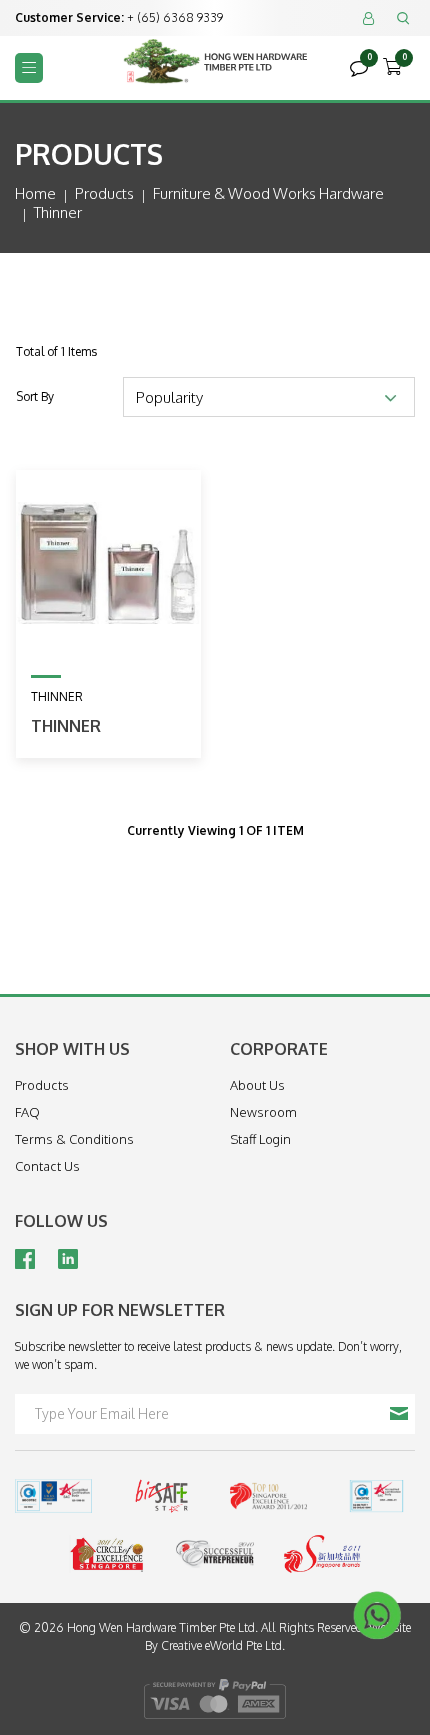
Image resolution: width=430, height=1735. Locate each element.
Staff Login (260, 1139)
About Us (257, 1085)
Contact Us (47, 1166)
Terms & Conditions (74, 1139)
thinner (58, 212)
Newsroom (263, 1112)
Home (35, 193)
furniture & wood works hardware (268, 193)
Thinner (66, 726)
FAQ (27, 1112)
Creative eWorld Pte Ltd (221, 1645)
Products (104, 193)
